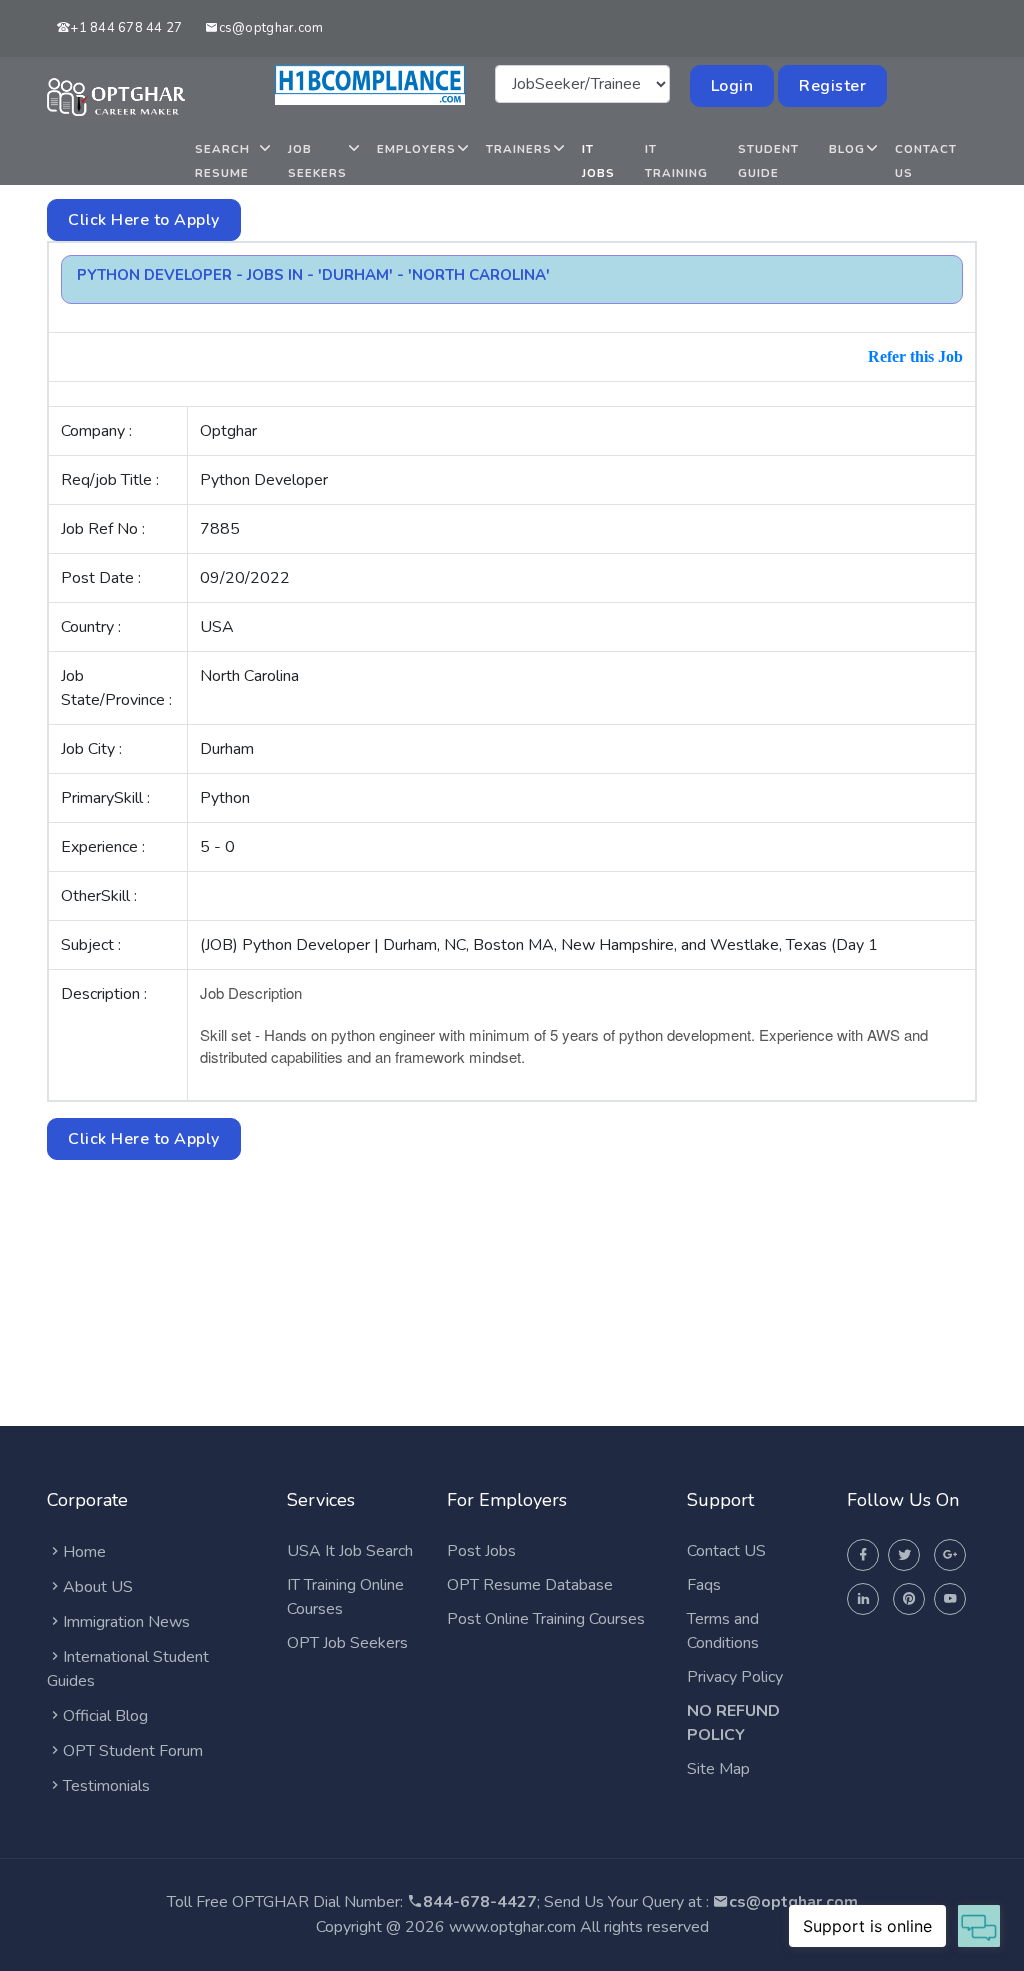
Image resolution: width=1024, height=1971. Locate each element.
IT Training (676, 161)
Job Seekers (317, 161)
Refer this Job (915, 356)
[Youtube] (950, 1599)
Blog (847, 149)
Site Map (718, 1769)
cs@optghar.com (271, 28)
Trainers (519, 149)
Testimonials (106, 1786)
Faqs (704, 1585)
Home (84, 1552)
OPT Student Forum (133, 1751)
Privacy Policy (735, 1677)
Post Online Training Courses (546, 1619)
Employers (416, 149)
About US (98, 1587)
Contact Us (926, 161)
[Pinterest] (909, 1599)
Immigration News (126, 1622)
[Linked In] (863, 1599)
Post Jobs (481, 1551)
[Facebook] (863, 1555)
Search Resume (222, 161)
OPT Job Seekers (347, 1643)
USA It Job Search (350, 1551)
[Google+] (950, 1555)
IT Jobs (598, 161)
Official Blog (105, 1716)
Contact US (726, 1551)
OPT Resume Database (530, 1585)
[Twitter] (904, 1555)
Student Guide (768, 161)
